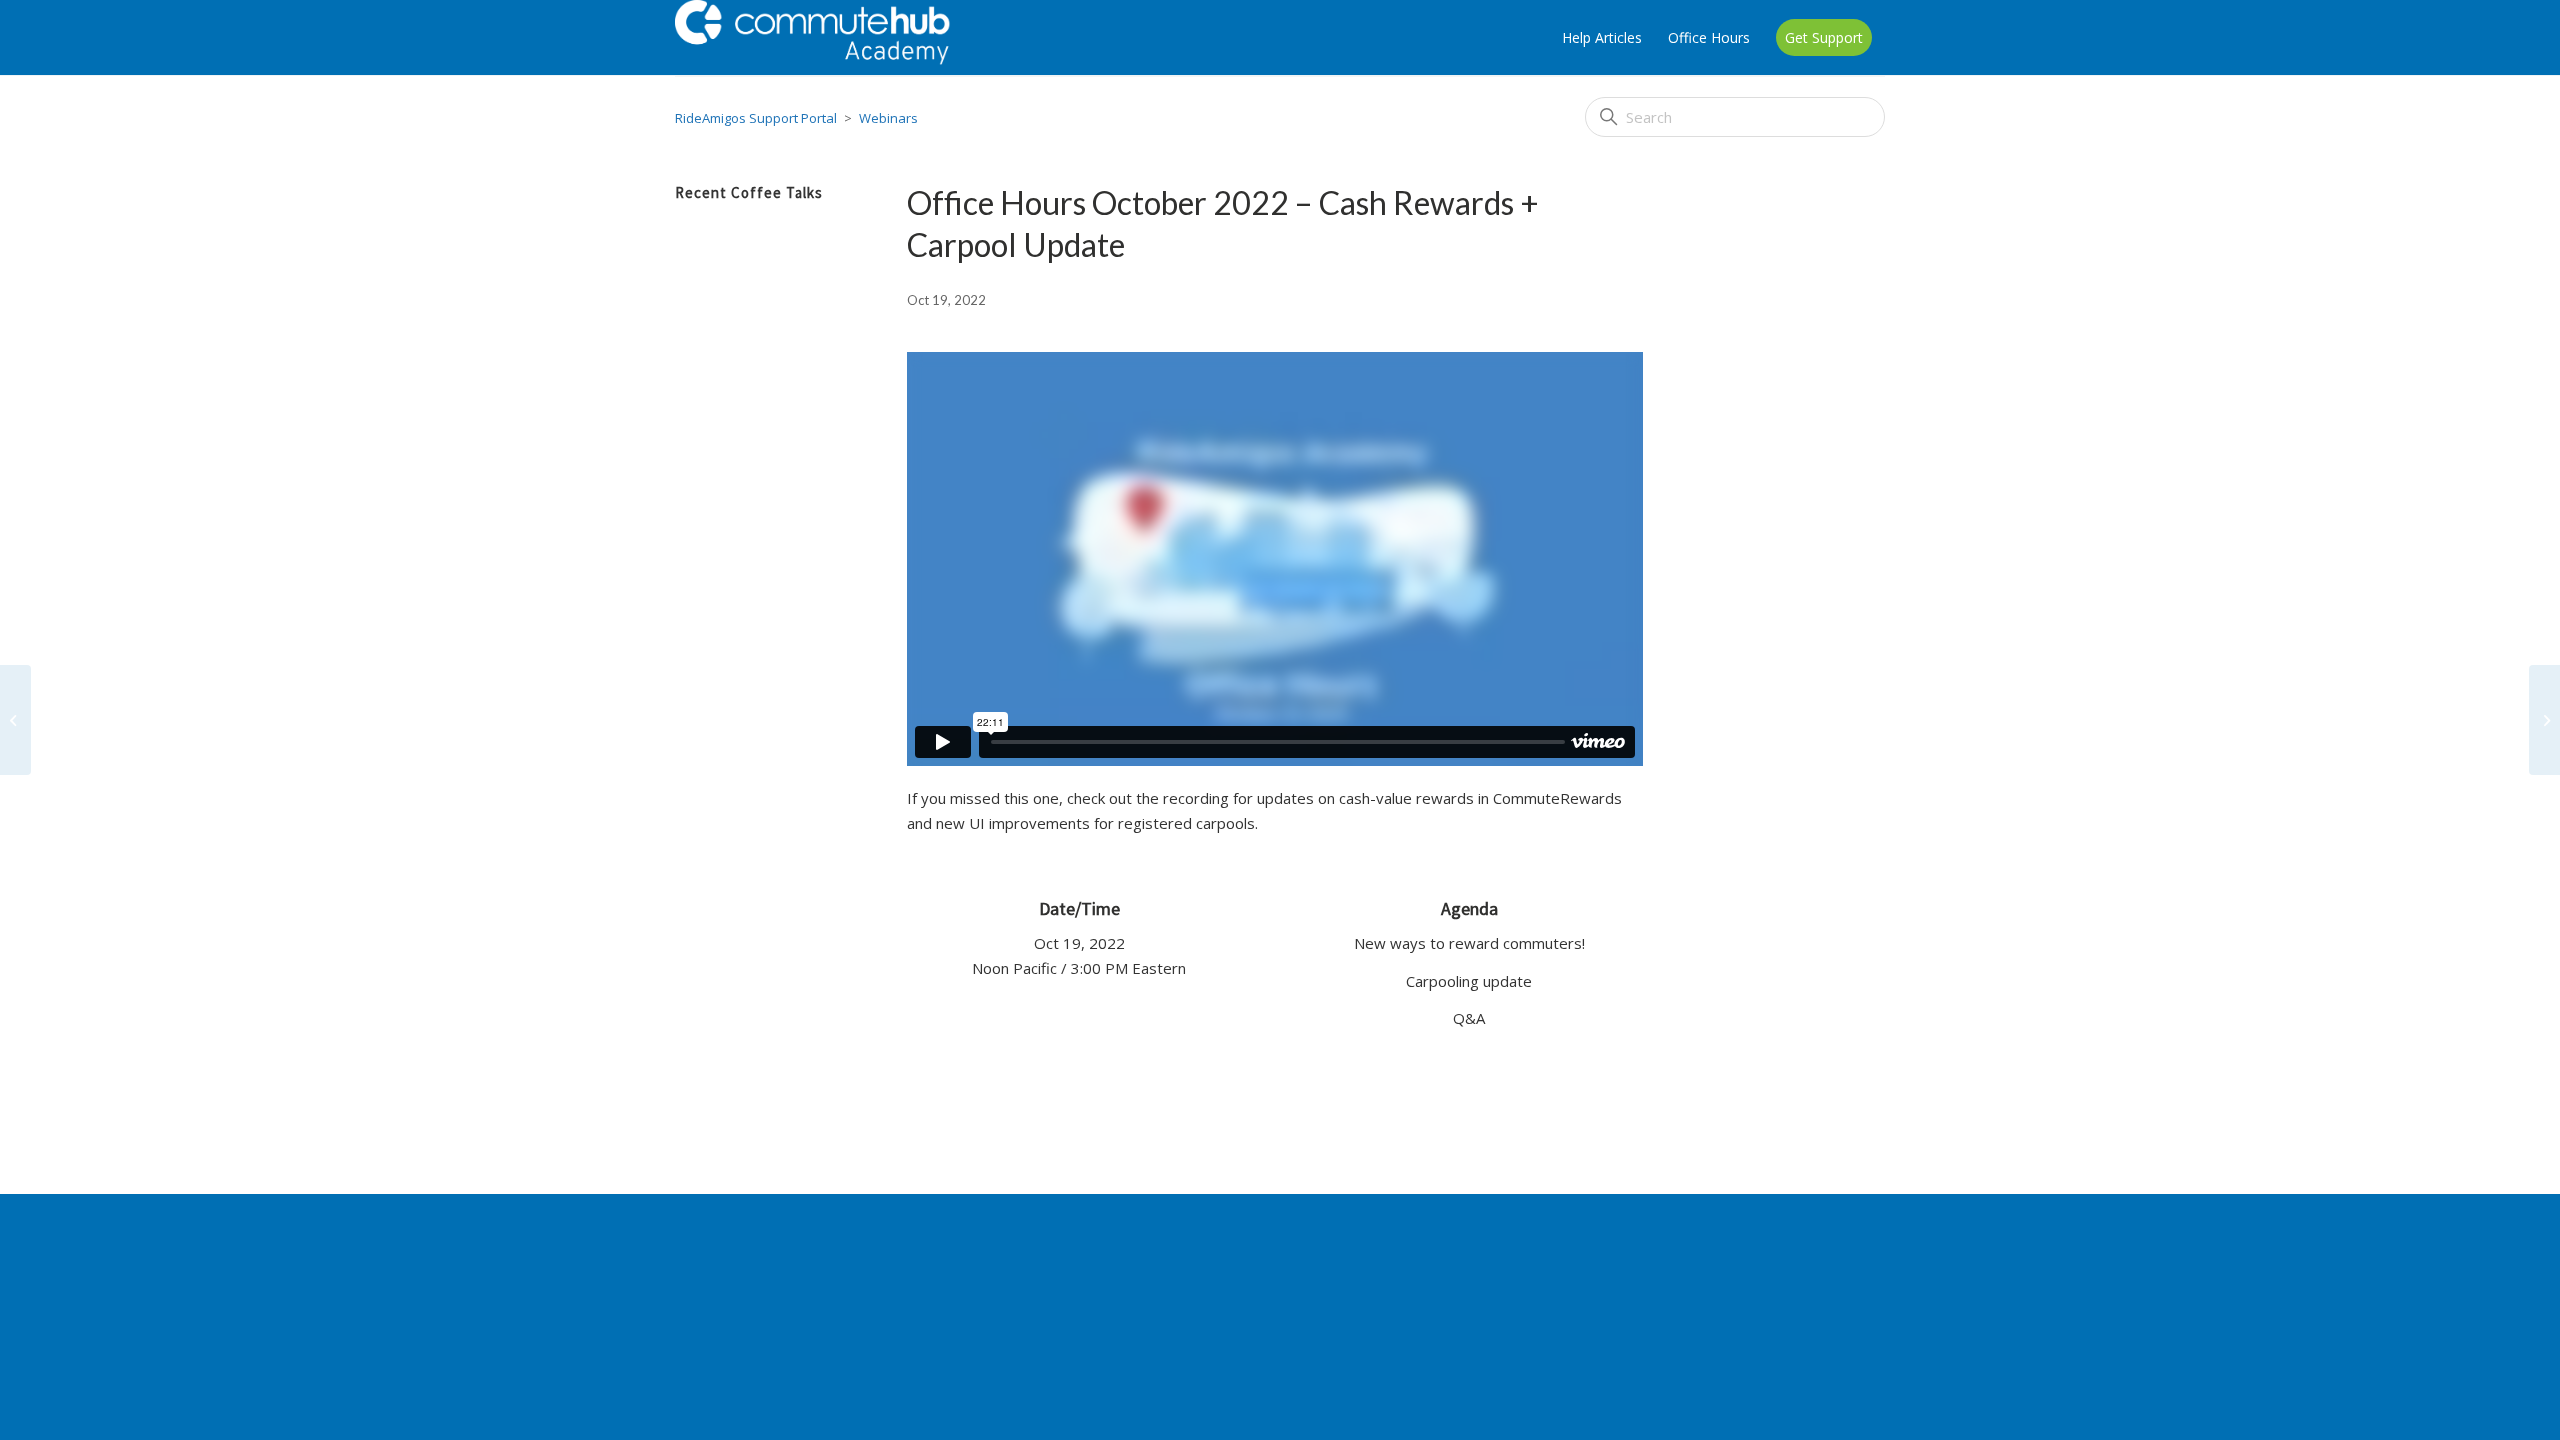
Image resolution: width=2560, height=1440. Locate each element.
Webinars (888, 118)
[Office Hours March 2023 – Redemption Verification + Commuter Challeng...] (2544, 720)
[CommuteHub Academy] (839, 37)
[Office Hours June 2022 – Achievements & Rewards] (15, 720)
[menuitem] (1602, 37)
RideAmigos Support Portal (756, 118)
